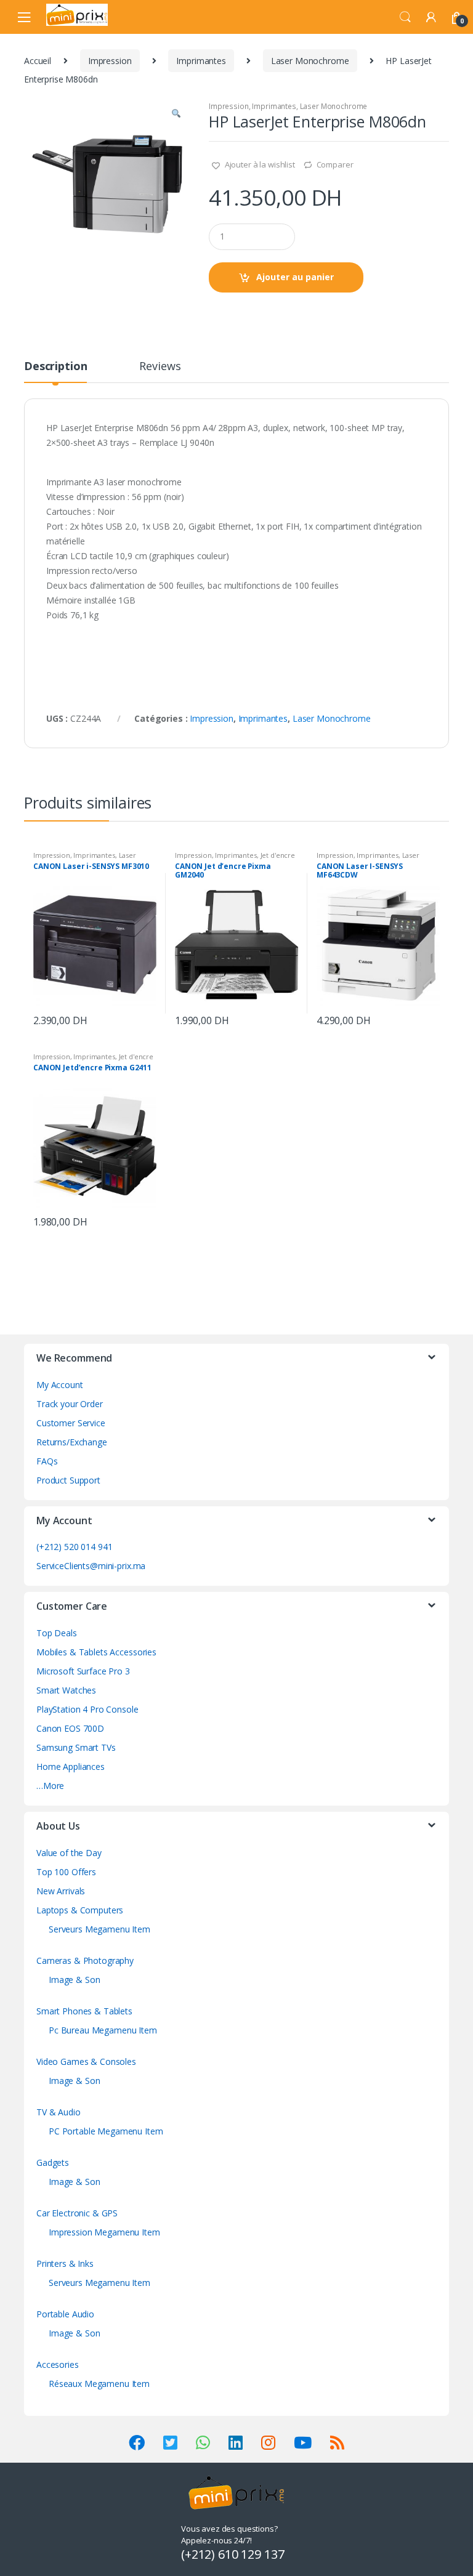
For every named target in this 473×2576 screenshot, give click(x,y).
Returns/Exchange (72, 1442)
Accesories (58, 2364)
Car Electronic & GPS (77, 2213)
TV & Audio (59, 2112)
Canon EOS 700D (70, 1728)
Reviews (160, 367)
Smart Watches (66, 1690)
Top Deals (57, 1633)
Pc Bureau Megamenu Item (103, 2030)
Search (405, 17)
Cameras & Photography (85, 1960)
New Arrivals (61, 1891)
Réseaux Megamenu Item (99, 2384)
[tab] (55, 371)
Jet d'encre (278, 855)
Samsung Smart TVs (76, 1747)
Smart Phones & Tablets (84, 2011)
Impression (110, 61)
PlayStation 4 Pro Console (87, 1709)
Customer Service (71, 1423)
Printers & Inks (65, 2263)
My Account (60, 1385)
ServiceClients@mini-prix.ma (91, 1566)
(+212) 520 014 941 (74, 1547)
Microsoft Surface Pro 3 (83, 1671)
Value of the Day (69, 1853)
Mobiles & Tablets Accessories (96, 1652)
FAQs (47, 1461)
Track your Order (70, 1404)
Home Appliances (71, 1766)
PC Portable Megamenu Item (106, 2131)
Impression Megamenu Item (104, 2232)
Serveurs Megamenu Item (99, 1929)
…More (50, 1786)
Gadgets (53, 2162)
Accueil (38, 61)
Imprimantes (201, 61)
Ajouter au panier (295, 277)
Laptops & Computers (80, 1910)
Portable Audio (65, 2314)
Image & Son (74, 1980)
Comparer (335, 164)
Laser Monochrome (310, 61)
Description (55, 367)
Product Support (68, 1480)
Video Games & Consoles (86, 2061)
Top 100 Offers (66, 1872)
